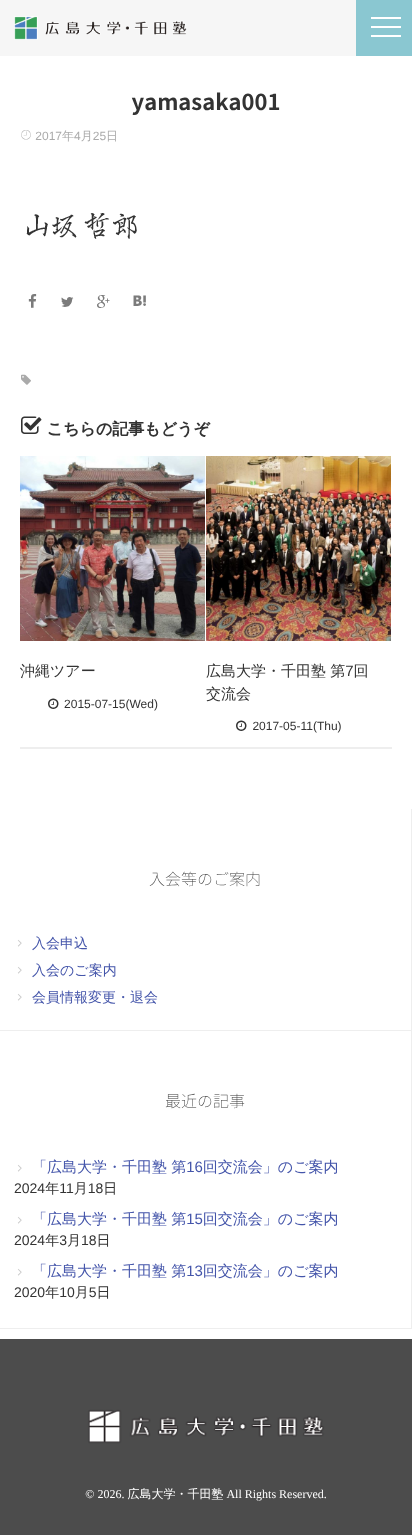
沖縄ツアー (58, 671)
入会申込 (60, 943)
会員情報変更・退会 (95, 997)
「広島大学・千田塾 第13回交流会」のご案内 (185, 1271)
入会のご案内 (74, 970)
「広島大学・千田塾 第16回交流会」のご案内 (185, 1167)
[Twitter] (70, 302)
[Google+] (106, 302)
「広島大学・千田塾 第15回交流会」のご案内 (185, 1219)
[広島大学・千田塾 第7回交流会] (298, 548)
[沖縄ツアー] (112, 548)
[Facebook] (34, 302)
